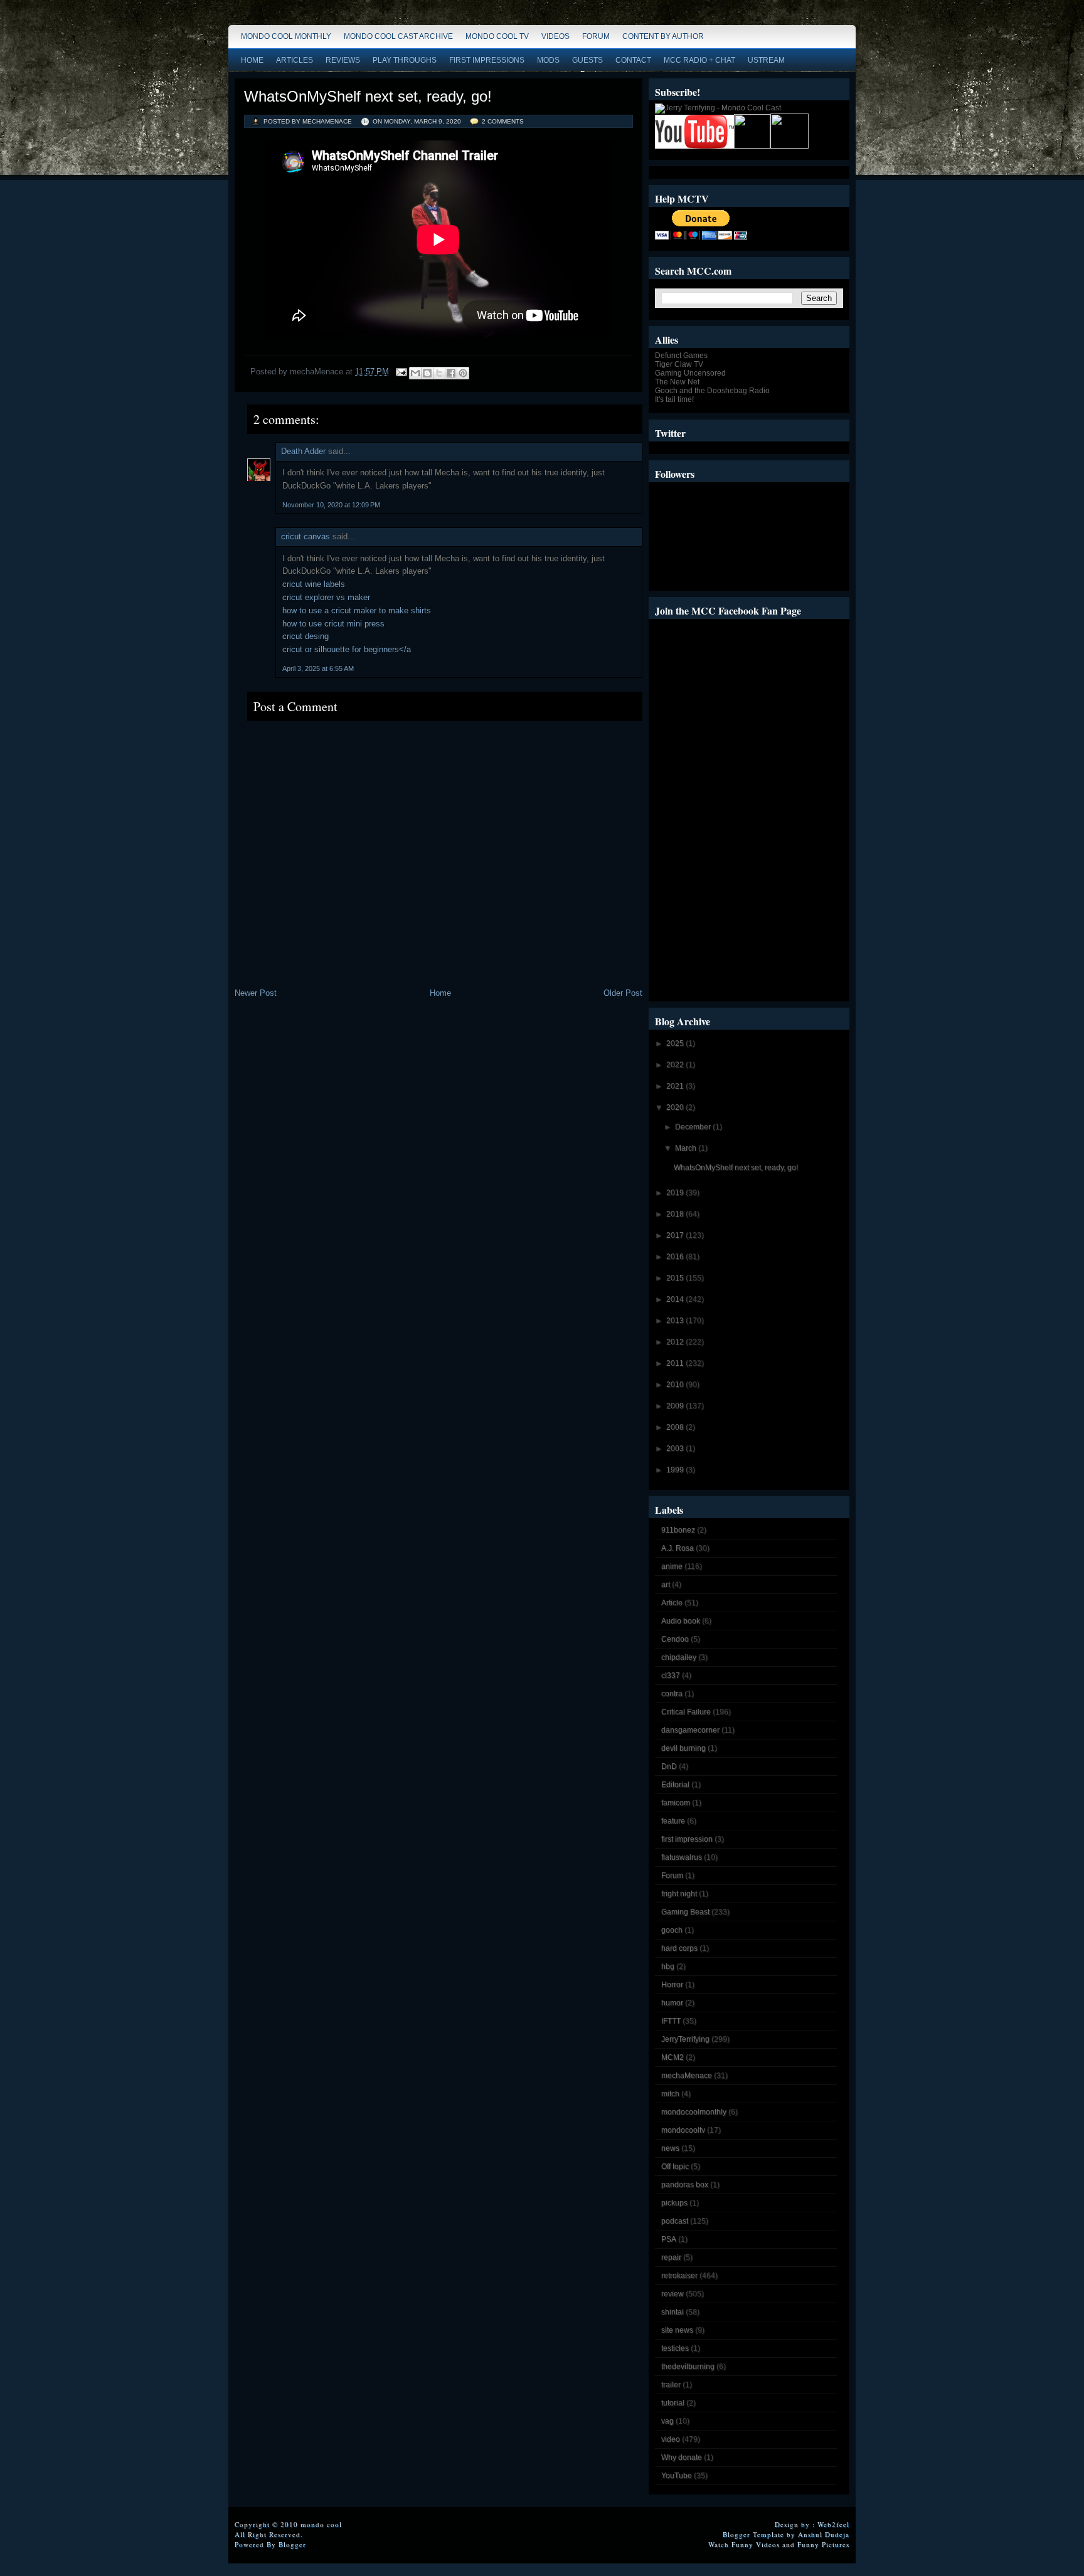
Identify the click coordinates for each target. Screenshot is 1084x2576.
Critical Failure (686, 1712)
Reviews (343, 60)
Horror (672, 1985)
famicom (676, 1803)
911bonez (678, 1530)
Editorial (675, 1785)
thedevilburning (688, 2367)
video (671, 2439)
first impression (687, 1839)
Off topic (675, 2167)
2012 (676, 1342)
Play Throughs (405, 60)
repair (671, 2257)
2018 (676, 1214)
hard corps (679, 1948)
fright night (679, 1894)
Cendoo (675, 1639)
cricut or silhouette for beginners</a (347, 649)
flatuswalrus (682, 1857)
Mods (548, 60)
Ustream (766, 60)
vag (667, 2421)
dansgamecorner (690, 1730)
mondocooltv (683, 2130)
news (670, 2148)
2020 (676, 1107)
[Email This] (415, 373)
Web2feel (833, 2524)
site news (677, 2330)
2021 (676, 1086)
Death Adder (303, 451)
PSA (669, 2239)
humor (672, 2003)
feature (673, 1821)
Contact (633, 60)
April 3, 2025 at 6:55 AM (318, 668)
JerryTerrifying (685, 2039)
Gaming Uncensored (690, 373)
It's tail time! (674, 399)
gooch (672, 1930)
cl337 (671, 1676)
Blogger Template (753, 2534)
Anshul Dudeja (824, 2534)
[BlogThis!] (427, 373)
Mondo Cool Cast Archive (398, 36)
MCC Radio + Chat (699, 60)
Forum (596, 36)
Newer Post (256, 993)
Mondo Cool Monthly (286, 36)
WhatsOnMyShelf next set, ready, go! (368, 96)
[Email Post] (401, 372)
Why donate (682, 2457)
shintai (672, 2312)
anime (672, 1566)
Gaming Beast (685, 1912)
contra (672, 1694)
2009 (676, 1406)
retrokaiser (679, 2276)
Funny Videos (756, 2544)
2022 (676, 1065)
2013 (676, 1321)
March (687, 1148)
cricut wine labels (314, 584)
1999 (676, 1470)
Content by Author (663, 36)
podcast (675, 2221)
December (694, 1127)
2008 (676, 1427)
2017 (676, 1235)
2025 (676, 1043)
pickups (674, 2203)
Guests (587, 60)
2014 (676, 1299)
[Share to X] (439, 373)
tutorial (673, 2403)
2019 (676, 1193)
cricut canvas (306, 536)
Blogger (292, 2544)
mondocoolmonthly (694, 2112)
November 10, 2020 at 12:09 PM (331, 505)
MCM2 (672, 2057)
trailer (671, 2385)
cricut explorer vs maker (326, 597)
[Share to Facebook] (451, 373)
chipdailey (679, 1657)
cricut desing (306, 636)
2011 (676, 1363)
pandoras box (685, 2185)
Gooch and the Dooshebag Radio (712, 391)
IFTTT (671, 2021)
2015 (676, 1278)
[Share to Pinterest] (463, 373)
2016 (676, 1257)
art (666, 1585)
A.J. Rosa (677, 1548)
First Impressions (487, 60)
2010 (676, 1385)
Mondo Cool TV (497, 36)
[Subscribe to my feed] (752, 146)
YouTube (677, 2476)
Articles (295, 60)
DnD (669, 1766)
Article (672, 1603)
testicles (675, 2348)
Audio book (681, 1621)
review (672, 2294)
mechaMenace (687, 2076)
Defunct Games (681, 356)
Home (252, 60)
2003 (676, 1449)
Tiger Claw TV (679, 364)
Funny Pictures (823, 2544)
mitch (670, 2094)
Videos (555, 36)
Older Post (623, 993)
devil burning (683, 1748)
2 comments (503, 121)
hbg (668, 1966)
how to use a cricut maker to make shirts (357, 610)
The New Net (677, 382)
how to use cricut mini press (333, 624)
